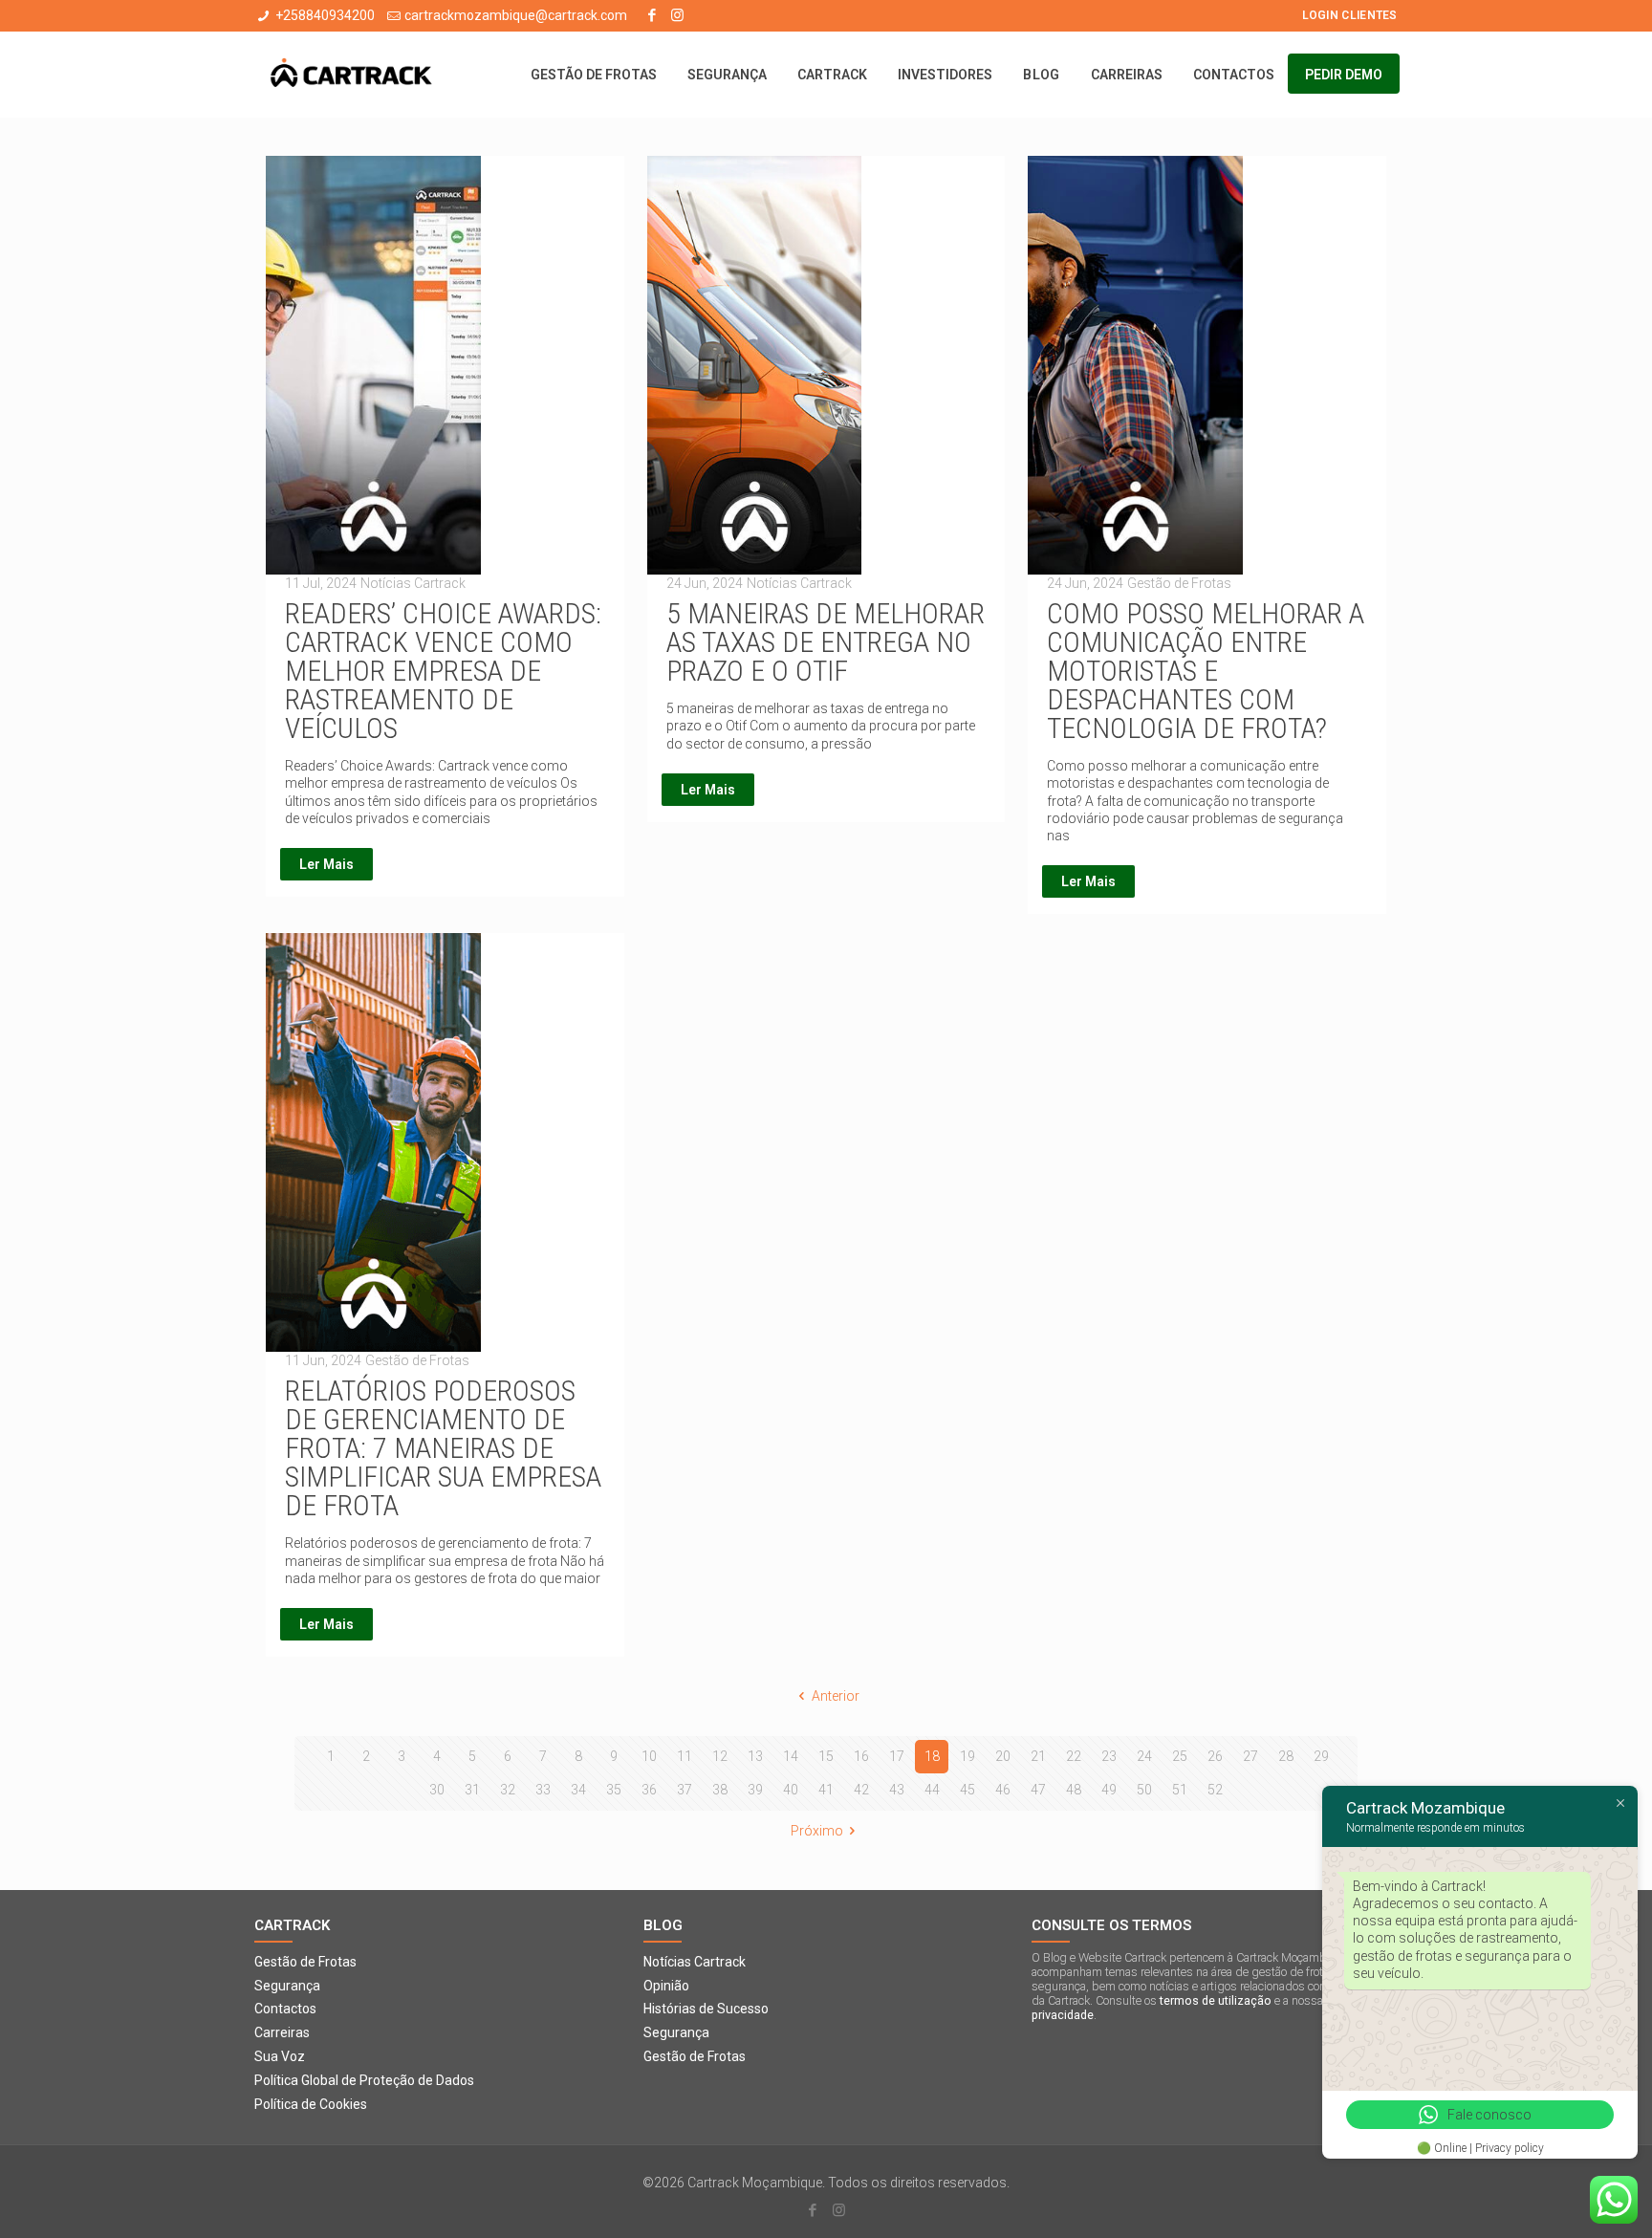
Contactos (285, 2009)
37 (685, 1790)
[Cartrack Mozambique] (351, 75)
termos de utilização (1216, 2000)
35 (614, 1790)
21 (1038, 1756)
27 (1250, 1756)
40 (791, 1790)
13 (755, 1756)
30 (437, 1790)
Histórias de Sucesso (706, 2009)
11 (685, 1756)
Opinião (666, 1986)
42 (861, 1790)
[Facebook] (652, 15)
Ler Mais (326, 864)
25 (1180, 1756)
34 (578, 1790)
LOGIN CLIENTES (1350, 15)
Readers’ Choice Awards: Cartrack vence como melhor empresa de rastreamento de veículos (443, 671)
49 (1109, 1790)
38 (720, 1790)
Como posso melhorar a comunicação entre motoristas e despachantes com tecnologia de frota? (1206, 671)
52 (1215, 1790)
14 (791, 1756)
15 (826, 1756)
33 (543, 1790)
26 (1215, 1756)
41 (826, 1790)
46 (1003, 1790)
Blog (663, 1926)
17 (897, 1756)
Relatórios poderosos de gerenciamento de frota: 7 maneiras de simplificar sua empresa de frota (443, 1448)
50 (1144, 1790)
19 (967, 1756)
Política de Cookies (311, 2104)
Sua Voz (280, 2056)
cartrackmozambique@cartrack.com (516, 15)
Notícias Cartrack (695, 1962)
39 (755, 1790)
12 (720, 1756)
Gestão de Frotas (305, 1962)
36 (649, 1790)
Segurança (287, 1986)
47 (1038, 1790)
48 (1074, 1790)
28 (1286, 1756)
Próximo (817, 1831)
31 (472, 1790)
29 (1321, 1756)
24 (1144, 1756)
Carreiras (282, 2032)
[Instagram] (677, 15)
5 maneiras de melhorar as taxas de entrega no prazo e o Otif (826, 642)
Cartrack (292, 1926)
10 (649, 1756)
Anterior (836, 1696)
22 (1074, 1756)
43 (897, 1790)
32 (508, 1790)
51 (1180, 1790)
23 (1109, 1756)
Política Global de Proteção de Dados (364, 2080)
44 (932, 1790)
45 (967, 1790)
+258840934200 (325, 15)
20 (1003, 1756)
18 (932, 1756)
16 (861, 1756)
